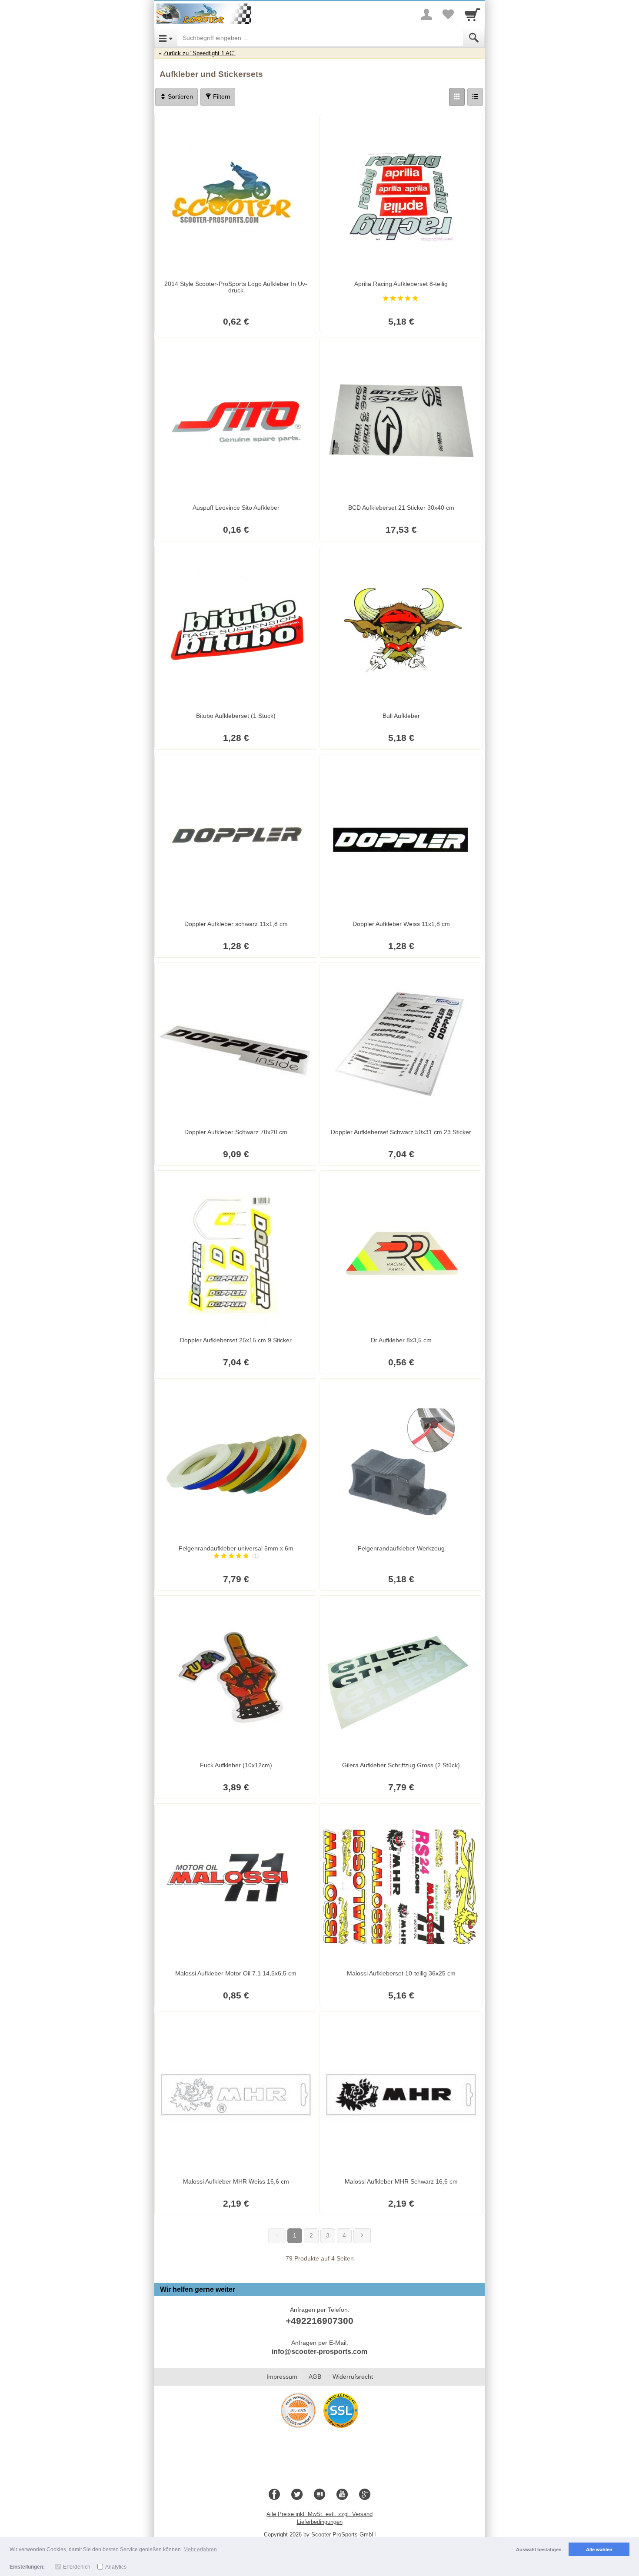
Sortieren (180, 96)
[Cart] (473, 14)
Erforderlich (77, 2567)
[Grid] (457, 97)
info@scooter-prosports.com (319, 2352)
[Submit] (474, 38)
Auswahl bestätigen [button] (539, 2549)
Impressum (282, 2377)
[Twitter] (297, 2495)
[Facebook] (274, 2495)
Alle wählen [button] (599, 2549)
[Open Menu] (166, 38)
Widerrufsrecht (353, 2377)
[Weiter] (362, 2236)
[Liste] (475, 97)
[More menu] (426, 14)
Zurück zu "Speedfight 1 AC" (200, 53)
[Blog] (319, 2495)
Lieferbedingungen (320, 2522)
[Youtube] (342, 2495)
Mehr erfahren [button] (200, 2549)
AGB (315, 2377)
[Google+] (365, 2495)
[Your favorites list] (448, 14)
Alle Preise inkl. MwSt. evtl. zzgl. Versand (319, 2514)
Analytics (116, 2567)
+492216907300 (319, 2321)
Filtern (221, 96)
